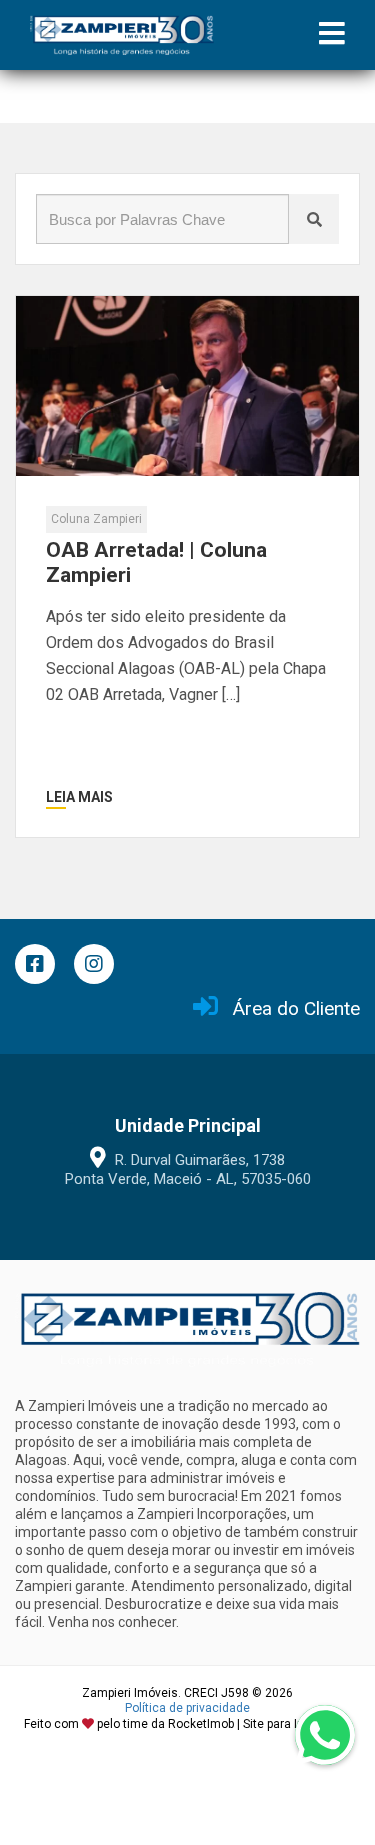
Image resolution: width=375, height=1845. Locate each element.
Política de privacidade (187, 1708)
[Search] (314, 219)
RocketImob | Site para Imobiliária (259, 1724)
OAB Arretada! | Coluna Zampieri (156, 562)
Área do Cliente (296, 1008)
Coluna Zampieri (96, 519)
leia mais (79, 797)
